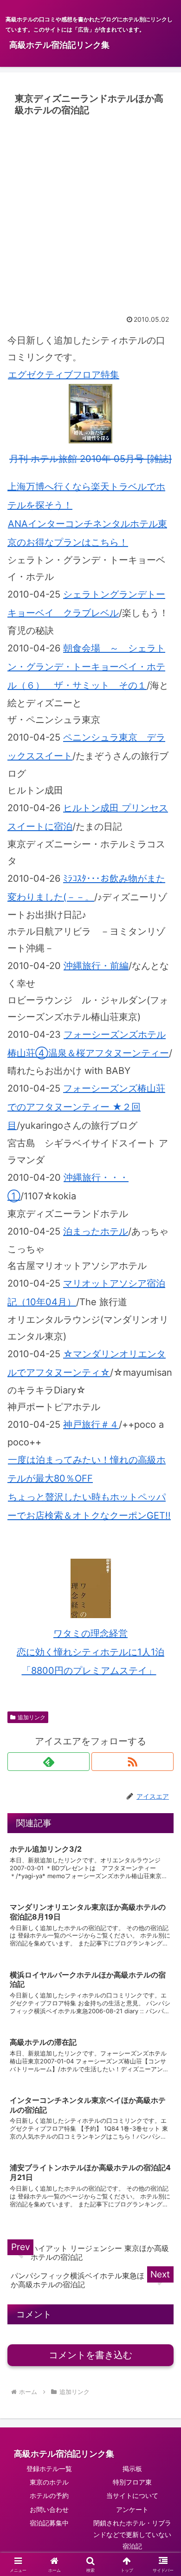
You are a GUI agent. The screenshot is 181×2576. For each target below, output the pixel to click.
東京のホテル (49, 2482)
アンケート (132, 2509)
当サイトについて (132, 2495)
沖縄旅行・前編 (96, 966)
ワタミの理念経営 (90, 1633)
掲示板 (132, 2469)
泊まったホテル (96, 1231)
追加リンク (32, 1717)
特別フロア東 (132, 2482)
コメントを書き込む (90, 2355)
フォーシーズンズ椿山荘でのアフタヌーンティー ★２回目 (86, 1107)
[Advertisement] (90, 215)
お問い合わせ (49, 2509)
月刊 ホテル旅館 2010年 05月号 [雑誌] (90, 459)
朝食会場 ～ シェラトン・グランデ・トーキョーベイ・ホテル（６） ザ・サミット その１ (86, 667)
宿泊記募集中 (49, 2523)
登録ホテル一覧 (49, 2469)
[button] (163, 1774)
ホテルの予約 (49, 2495)
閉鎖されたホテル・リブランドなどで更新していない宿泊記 (132, 2534)
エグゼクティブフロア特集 (64, 375)
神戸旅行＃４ (91, 1425)
